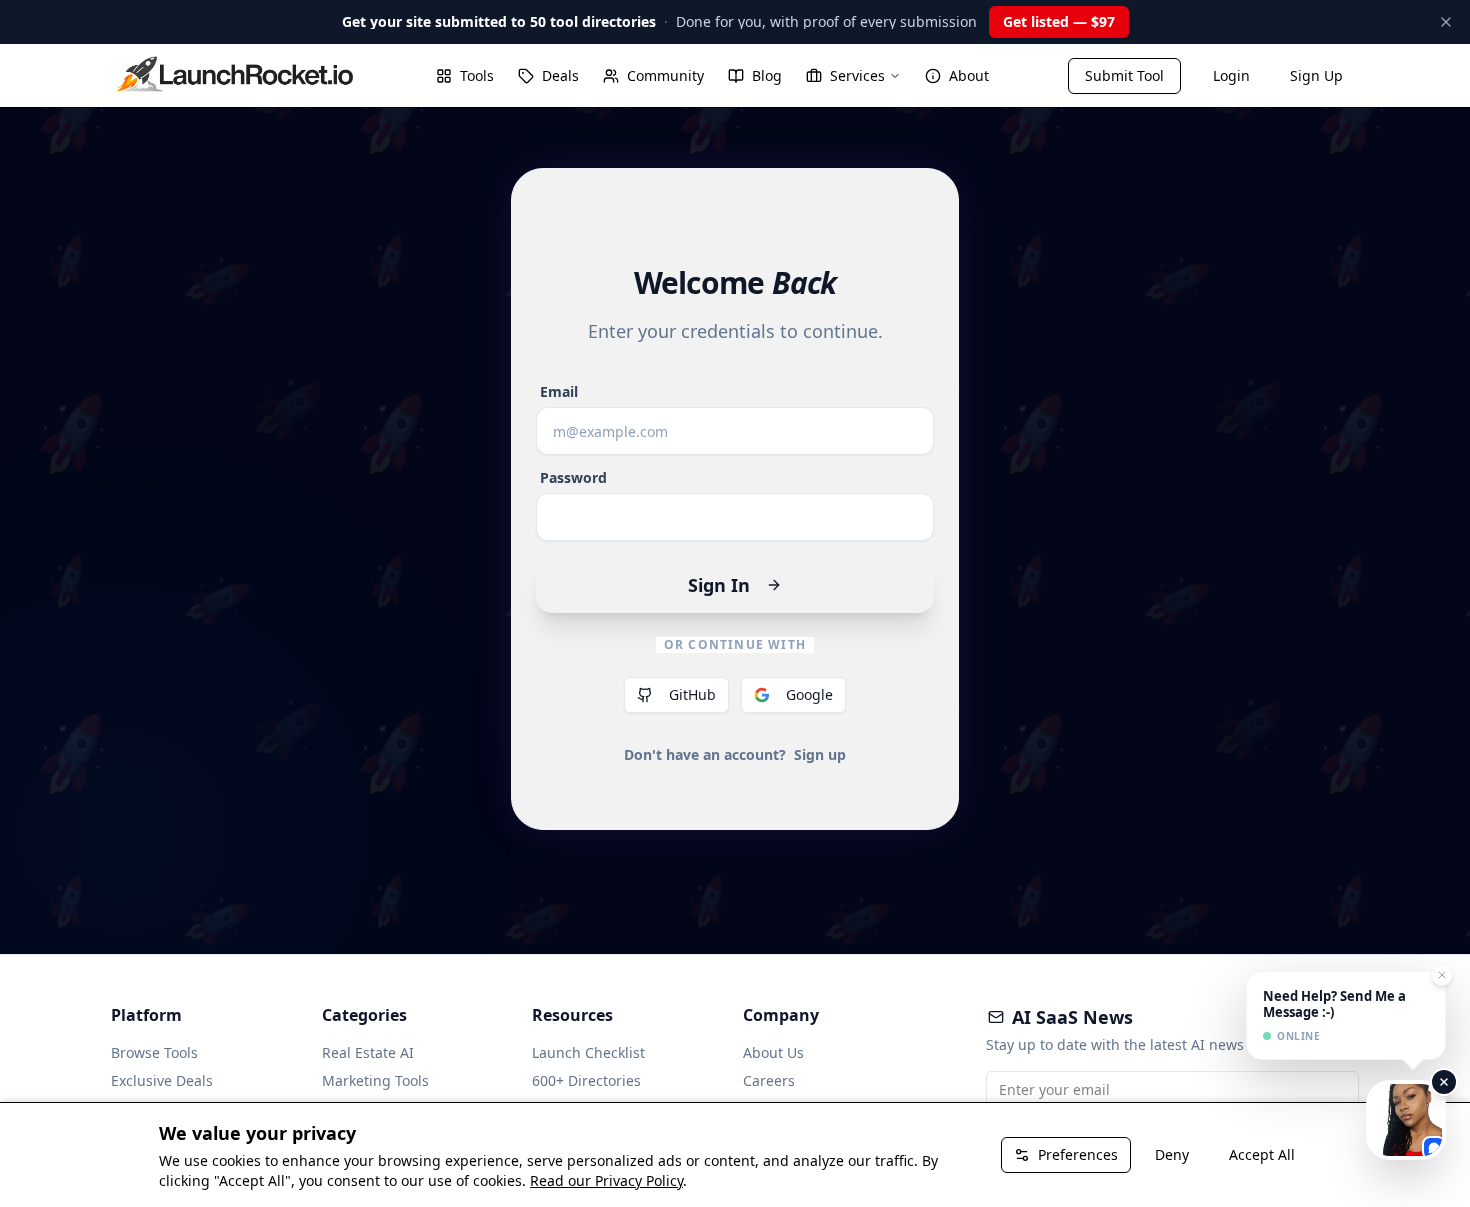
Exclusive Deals (162, 1080)
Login (1231, 75)
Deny (1172, 1154)
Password (573, 478)
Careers (769, 1080)
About (969, 75)
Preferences (1078, 1154)
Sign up (820, 754)
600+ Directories (586, 1080)
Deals (560, 75)
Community (665, 75)
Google (809, 694)
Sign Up (1316, 75)
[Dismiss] (1446, 22)
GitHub (692, 694)
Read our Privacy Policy (606, 1180)
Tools (477, 75)
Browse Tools (154, 1052)
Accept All (1262, 1154)
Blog (767, 75)
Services (857, 75)
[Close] (1444, 1082)
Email (559, 392)
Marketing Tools (375, 1080)
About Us (773, 1052)
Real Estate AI (368, 1052)
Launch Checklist (588, 1052)
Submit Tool (1124, 75)
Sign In (719, 585)
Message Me (1410, 1119)
